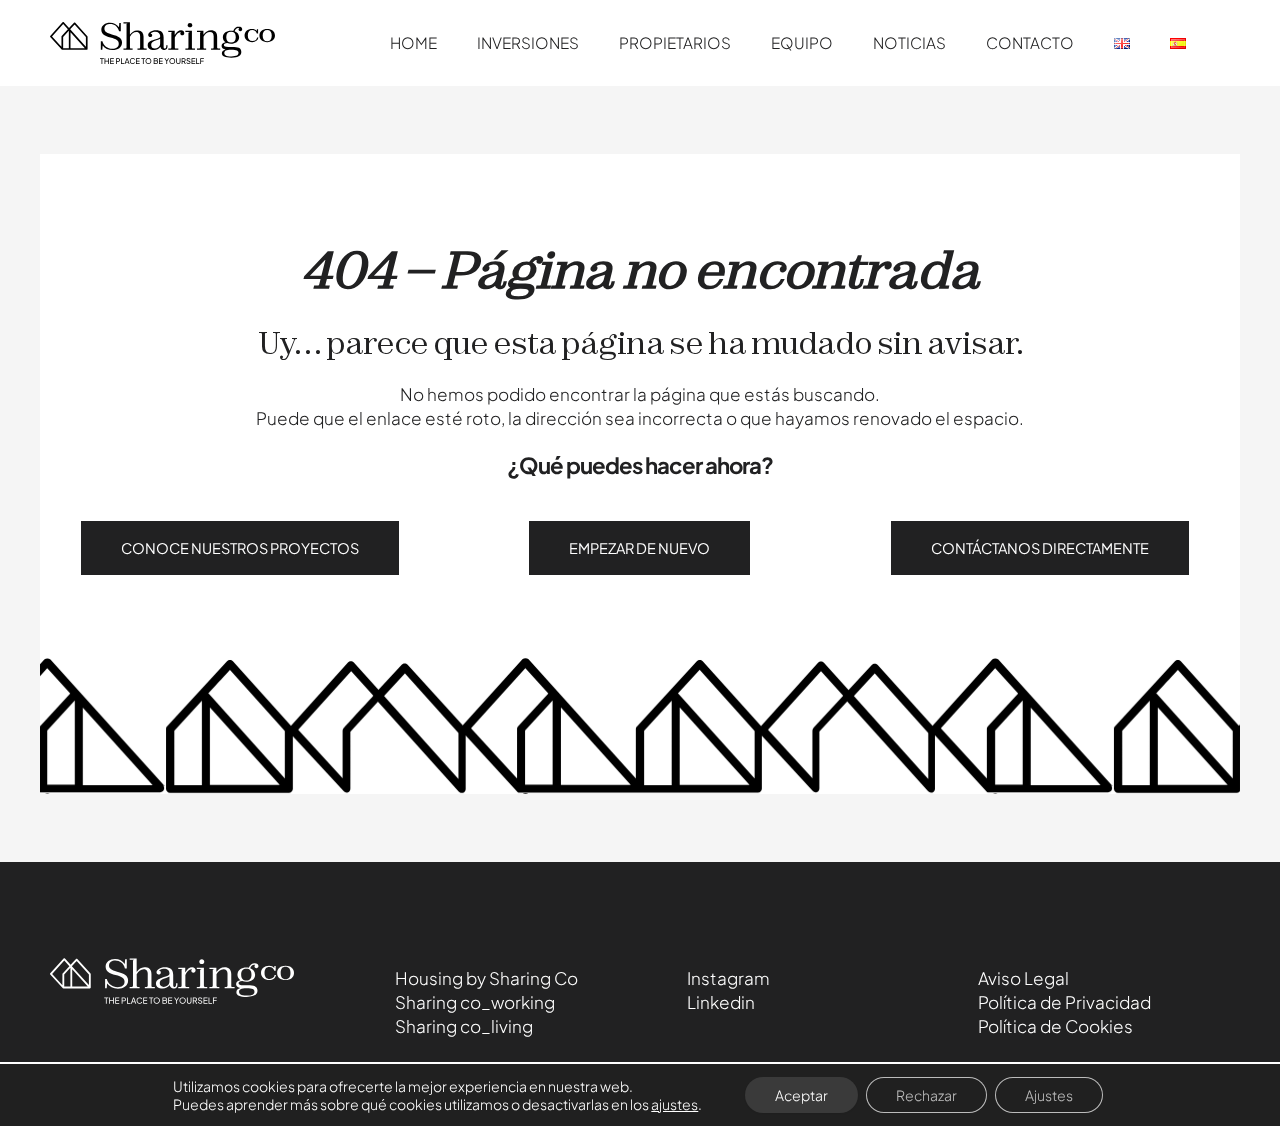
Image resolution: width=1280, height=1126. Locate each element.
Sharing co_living (464, 1026)
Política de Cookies (1055, 1026)
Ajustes (1049, 1095)
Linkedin (721, 1002)
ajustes (674, 1104)
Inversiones (528, 42)
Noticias (909, 42)
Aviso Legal (1023, 978)
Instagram (728, 978)
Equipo (802, 42)
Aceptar (801, 1095)
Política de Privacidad (1064, 1002)
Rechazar (926, 1095)
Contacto (1030, 42)
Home (413, 42)
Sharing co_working (475, 1002)
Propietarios (675, 42)
